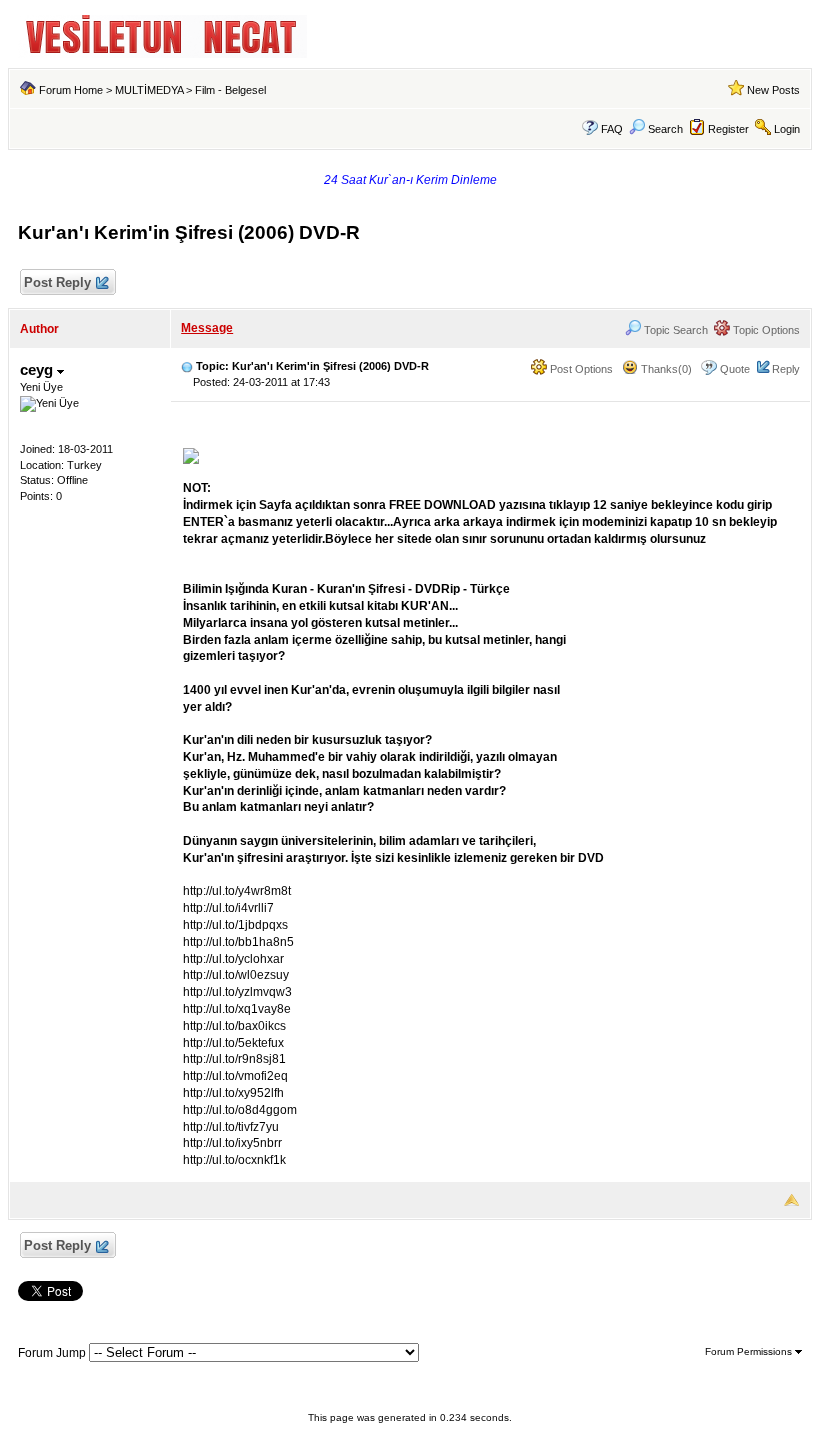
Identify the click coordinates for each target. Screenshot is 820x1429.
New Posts (773, 90)
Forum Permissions (750, 1351)
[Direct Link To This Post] (187, 366)
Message (207, 328)
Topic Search (674, 330)
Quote (735, 369)
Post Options (580, 369)
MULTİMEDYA (149, 90)
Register (728, 129)
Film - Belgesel (230, 90)
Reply (786, 369)
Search (665, 129)
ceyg (38, 369)
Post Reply (57, 282)
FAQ (612, 129)
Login (787, 129)
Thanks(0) (665, 369)
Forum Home (71, 90)
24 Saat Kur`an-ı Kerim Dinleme (410, 180)
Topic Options (765, 330)
